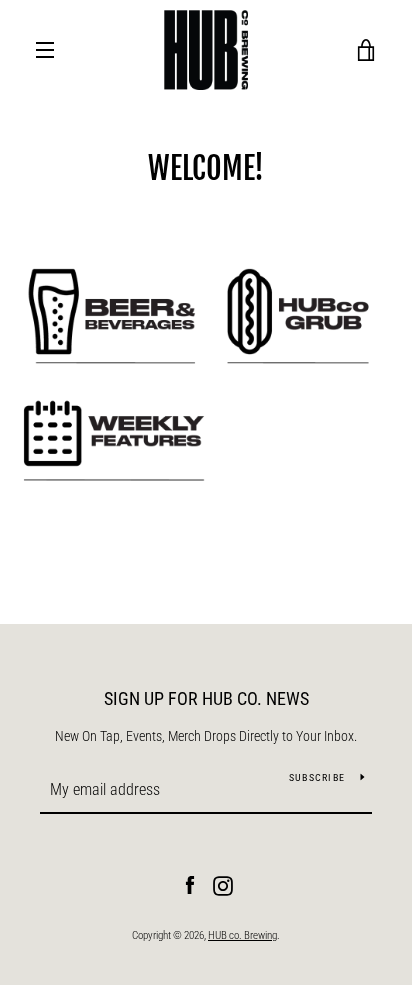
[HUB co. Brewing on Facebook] (190, 885)
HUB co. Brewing (242, 935)
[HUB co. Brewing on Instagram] (223, 885)
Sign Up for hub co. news (206, 698)
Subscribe (317, 777)
